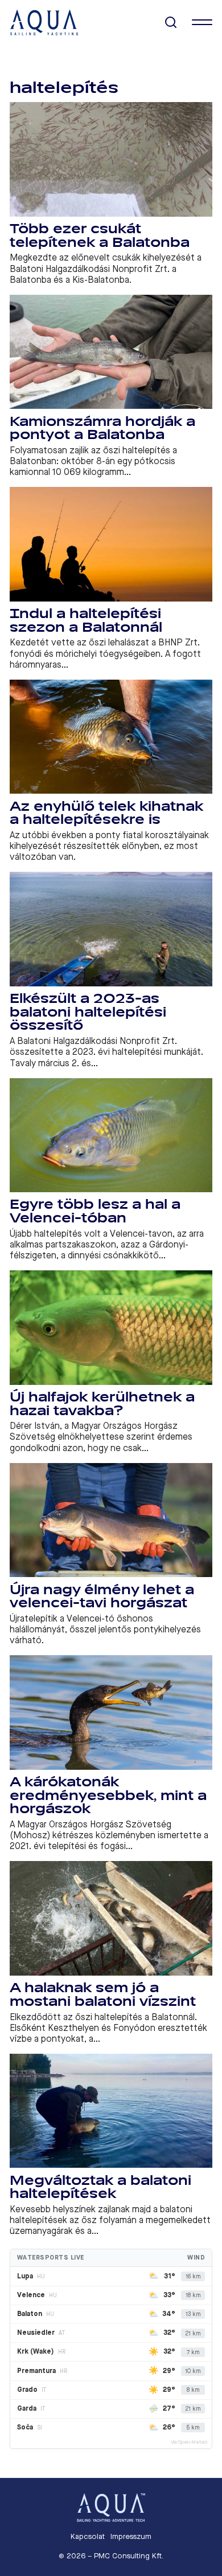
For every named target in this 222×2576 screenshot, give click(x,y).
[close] (202, 22)
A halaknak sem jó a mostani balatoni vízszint (103, 1995)
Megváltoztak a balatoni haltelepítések (100, 2187)
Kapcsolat (88, 2536)
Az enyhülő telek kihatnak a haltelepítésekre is (106, 813)
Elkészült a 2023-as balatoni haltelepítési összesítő (88, 1012)
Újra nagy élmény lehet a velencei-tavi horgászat (102, 1597)
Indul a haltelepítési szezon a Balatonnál (86, 621)
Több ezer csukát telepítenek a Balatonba (100, 236)
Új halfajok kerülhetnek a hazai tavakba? (102, 1404)
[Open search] (171, 23)
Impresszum (131, 2536)
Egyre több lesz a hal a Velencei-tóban (95, 1211)
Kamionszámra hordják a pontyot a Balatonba (102, 428)
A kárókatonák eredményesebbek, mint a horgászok (108, 1795)
